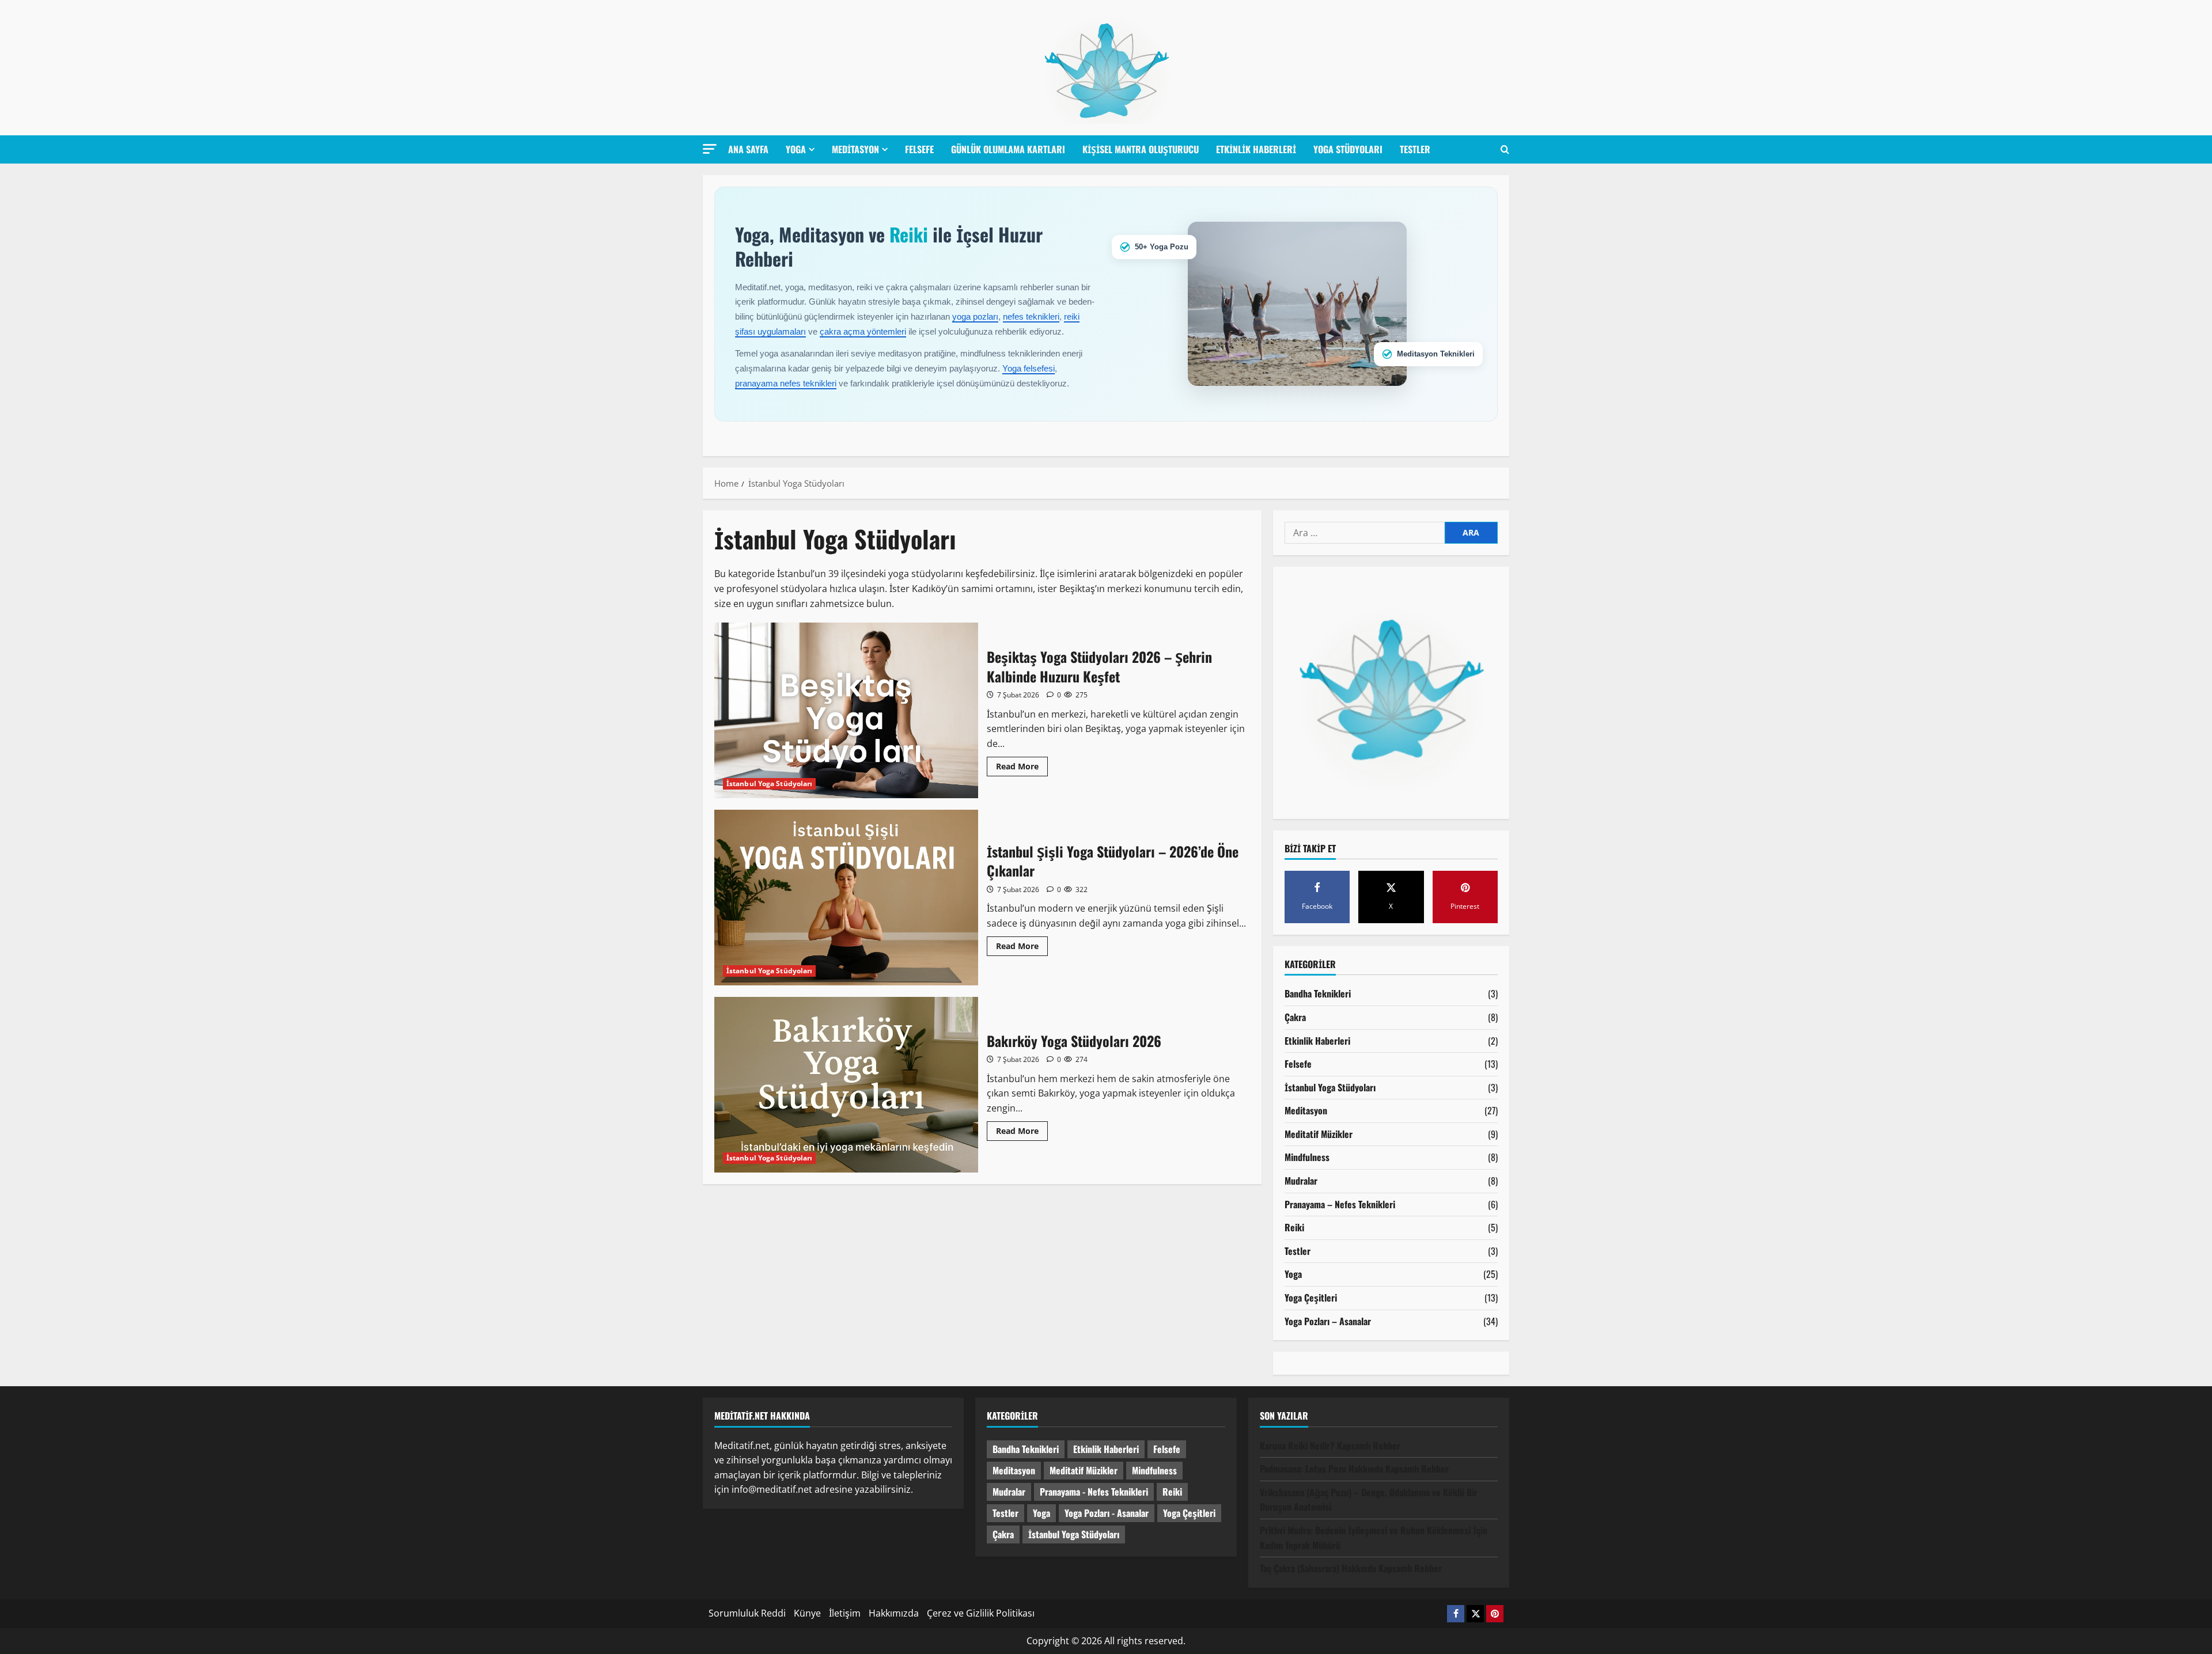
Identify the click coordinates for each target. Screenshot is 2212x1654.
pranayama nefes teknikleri (786, 383)
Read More (1022, 768)
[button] (710, 149)
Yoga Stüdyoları (1348, 149)
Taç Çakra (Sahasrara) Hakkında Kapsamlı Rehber (1351, 1568)
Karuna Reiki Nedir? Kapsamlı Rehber (1330, 1446)
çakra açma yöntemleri (863, 331)
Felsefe (919, 149)
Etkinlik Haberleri (1256, 149)
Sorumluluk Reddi (747, 1613)
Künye (807, 1613)
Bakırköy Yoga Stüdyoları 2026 (846, 1085)
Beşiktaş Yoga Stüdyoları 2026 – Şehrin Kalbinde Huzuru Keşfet (846, 710)
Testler (1415, 149)
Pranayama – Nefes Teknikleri (1340, 1204)
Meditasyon (855, 149)
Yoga (796, 149)
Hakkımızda (894, 1613)
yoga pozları (975, 316)
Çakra (1295, 1017)
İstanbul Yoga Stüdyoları (769, 784)
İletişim (845, 1613)
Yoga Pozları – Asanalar (1328, 1321)
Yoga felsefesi (1029, 368)
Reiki (1294, 1227)
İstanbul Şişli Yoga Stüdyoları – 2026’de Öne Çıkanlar (846, 898)
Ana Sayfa (748, 149)
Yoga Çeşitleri (1311, 1298)
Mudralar (1301, 1181)
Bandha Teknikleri (1318, 993)
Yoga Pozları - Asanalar (1107, 1513)
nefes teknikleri (1031, 316)
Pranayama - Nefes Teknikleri (1094, 1492)
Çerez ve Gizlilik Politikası (981, 1613)
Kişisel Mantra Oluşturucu (1141, 149)
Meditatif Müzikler (1319, 1134)
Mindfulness (1307, 1157)
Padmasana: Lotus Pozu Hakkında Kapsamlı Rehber (1354, 1469)
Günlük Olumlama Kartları (1008, 149)
